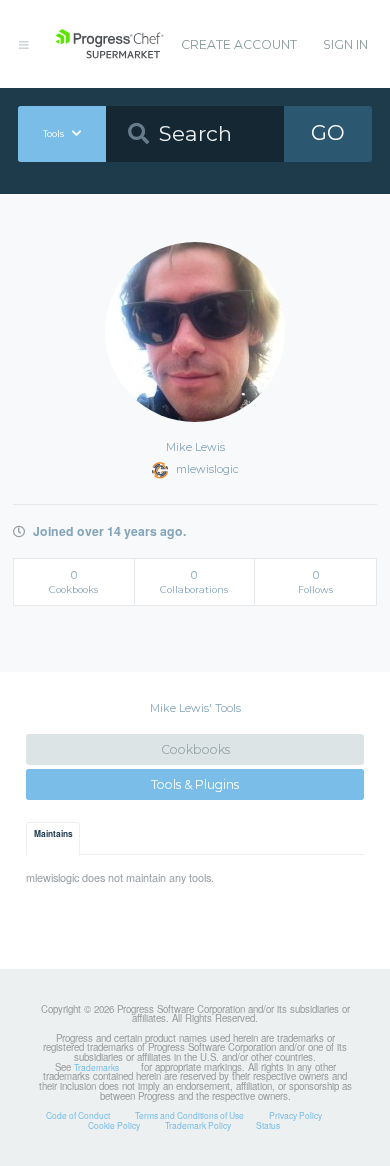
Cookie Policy (114, 1125)
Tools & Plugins (195, 784)
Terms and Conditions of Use (189, 1115)
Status (268, 1125)
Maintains (53, 834)
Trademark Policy (198, 1125)
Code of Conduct (78, 1115)
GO (328, 132)
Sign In (345, 44)
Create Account (239, 44)
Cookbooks (195, 749)
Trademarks (96, 1067)
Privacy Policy (295, 1115)
